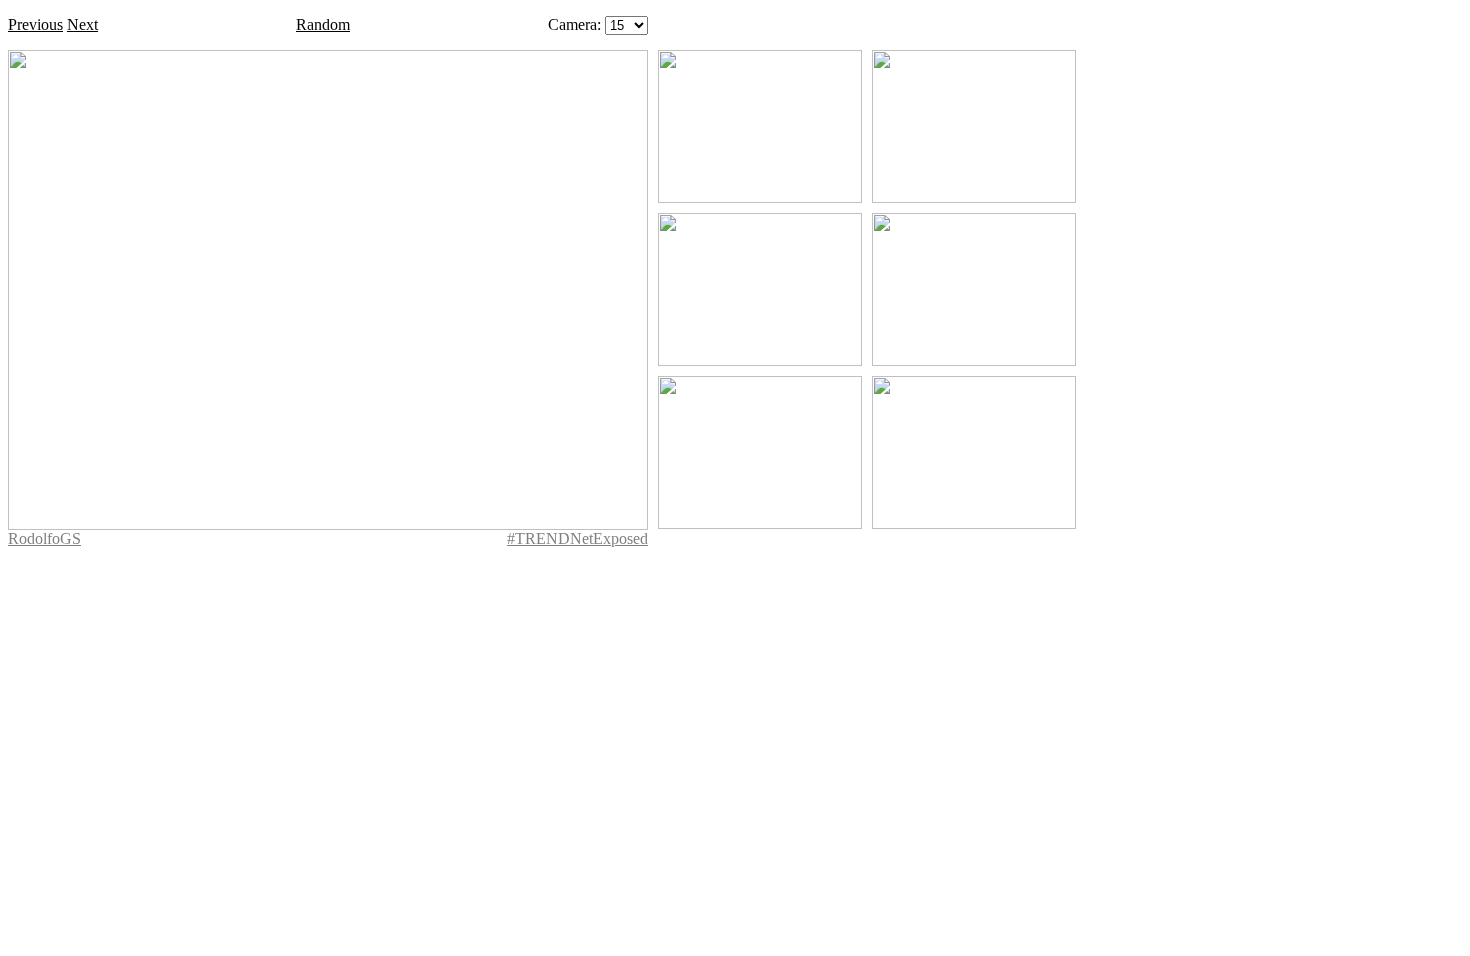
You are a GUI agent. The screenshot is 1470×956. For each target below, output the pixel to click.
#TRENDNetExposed (577, 538)
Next (82, 24)
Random (323, 24)
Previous (35, 24)
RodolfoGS (44, 538)
